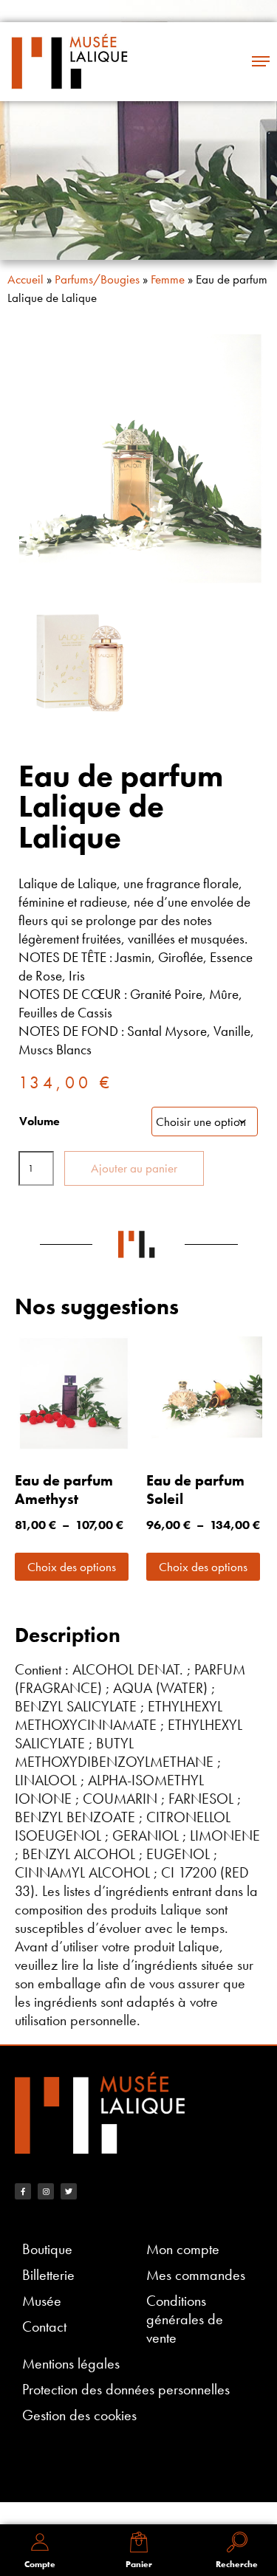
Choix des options (72, 1567)
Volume (40, 1121)
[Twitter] (69, 2191)
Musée (42, 2301)
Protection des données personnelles (126, 2390)
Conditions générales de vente (185, 2319)
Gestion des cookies (79, 2415)
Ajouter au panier (134, 1168)
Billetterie (48, 2275)
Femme (168, 279)
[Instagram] (46, 2191)
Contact (44, 2327)
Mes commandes (196, 2275)
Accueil (25, 279)
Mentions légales (71, 2364)
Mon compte (183, 2249)
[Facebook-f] (23, 2191)
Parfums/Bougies (97, 279)
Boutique (47, 2249)
